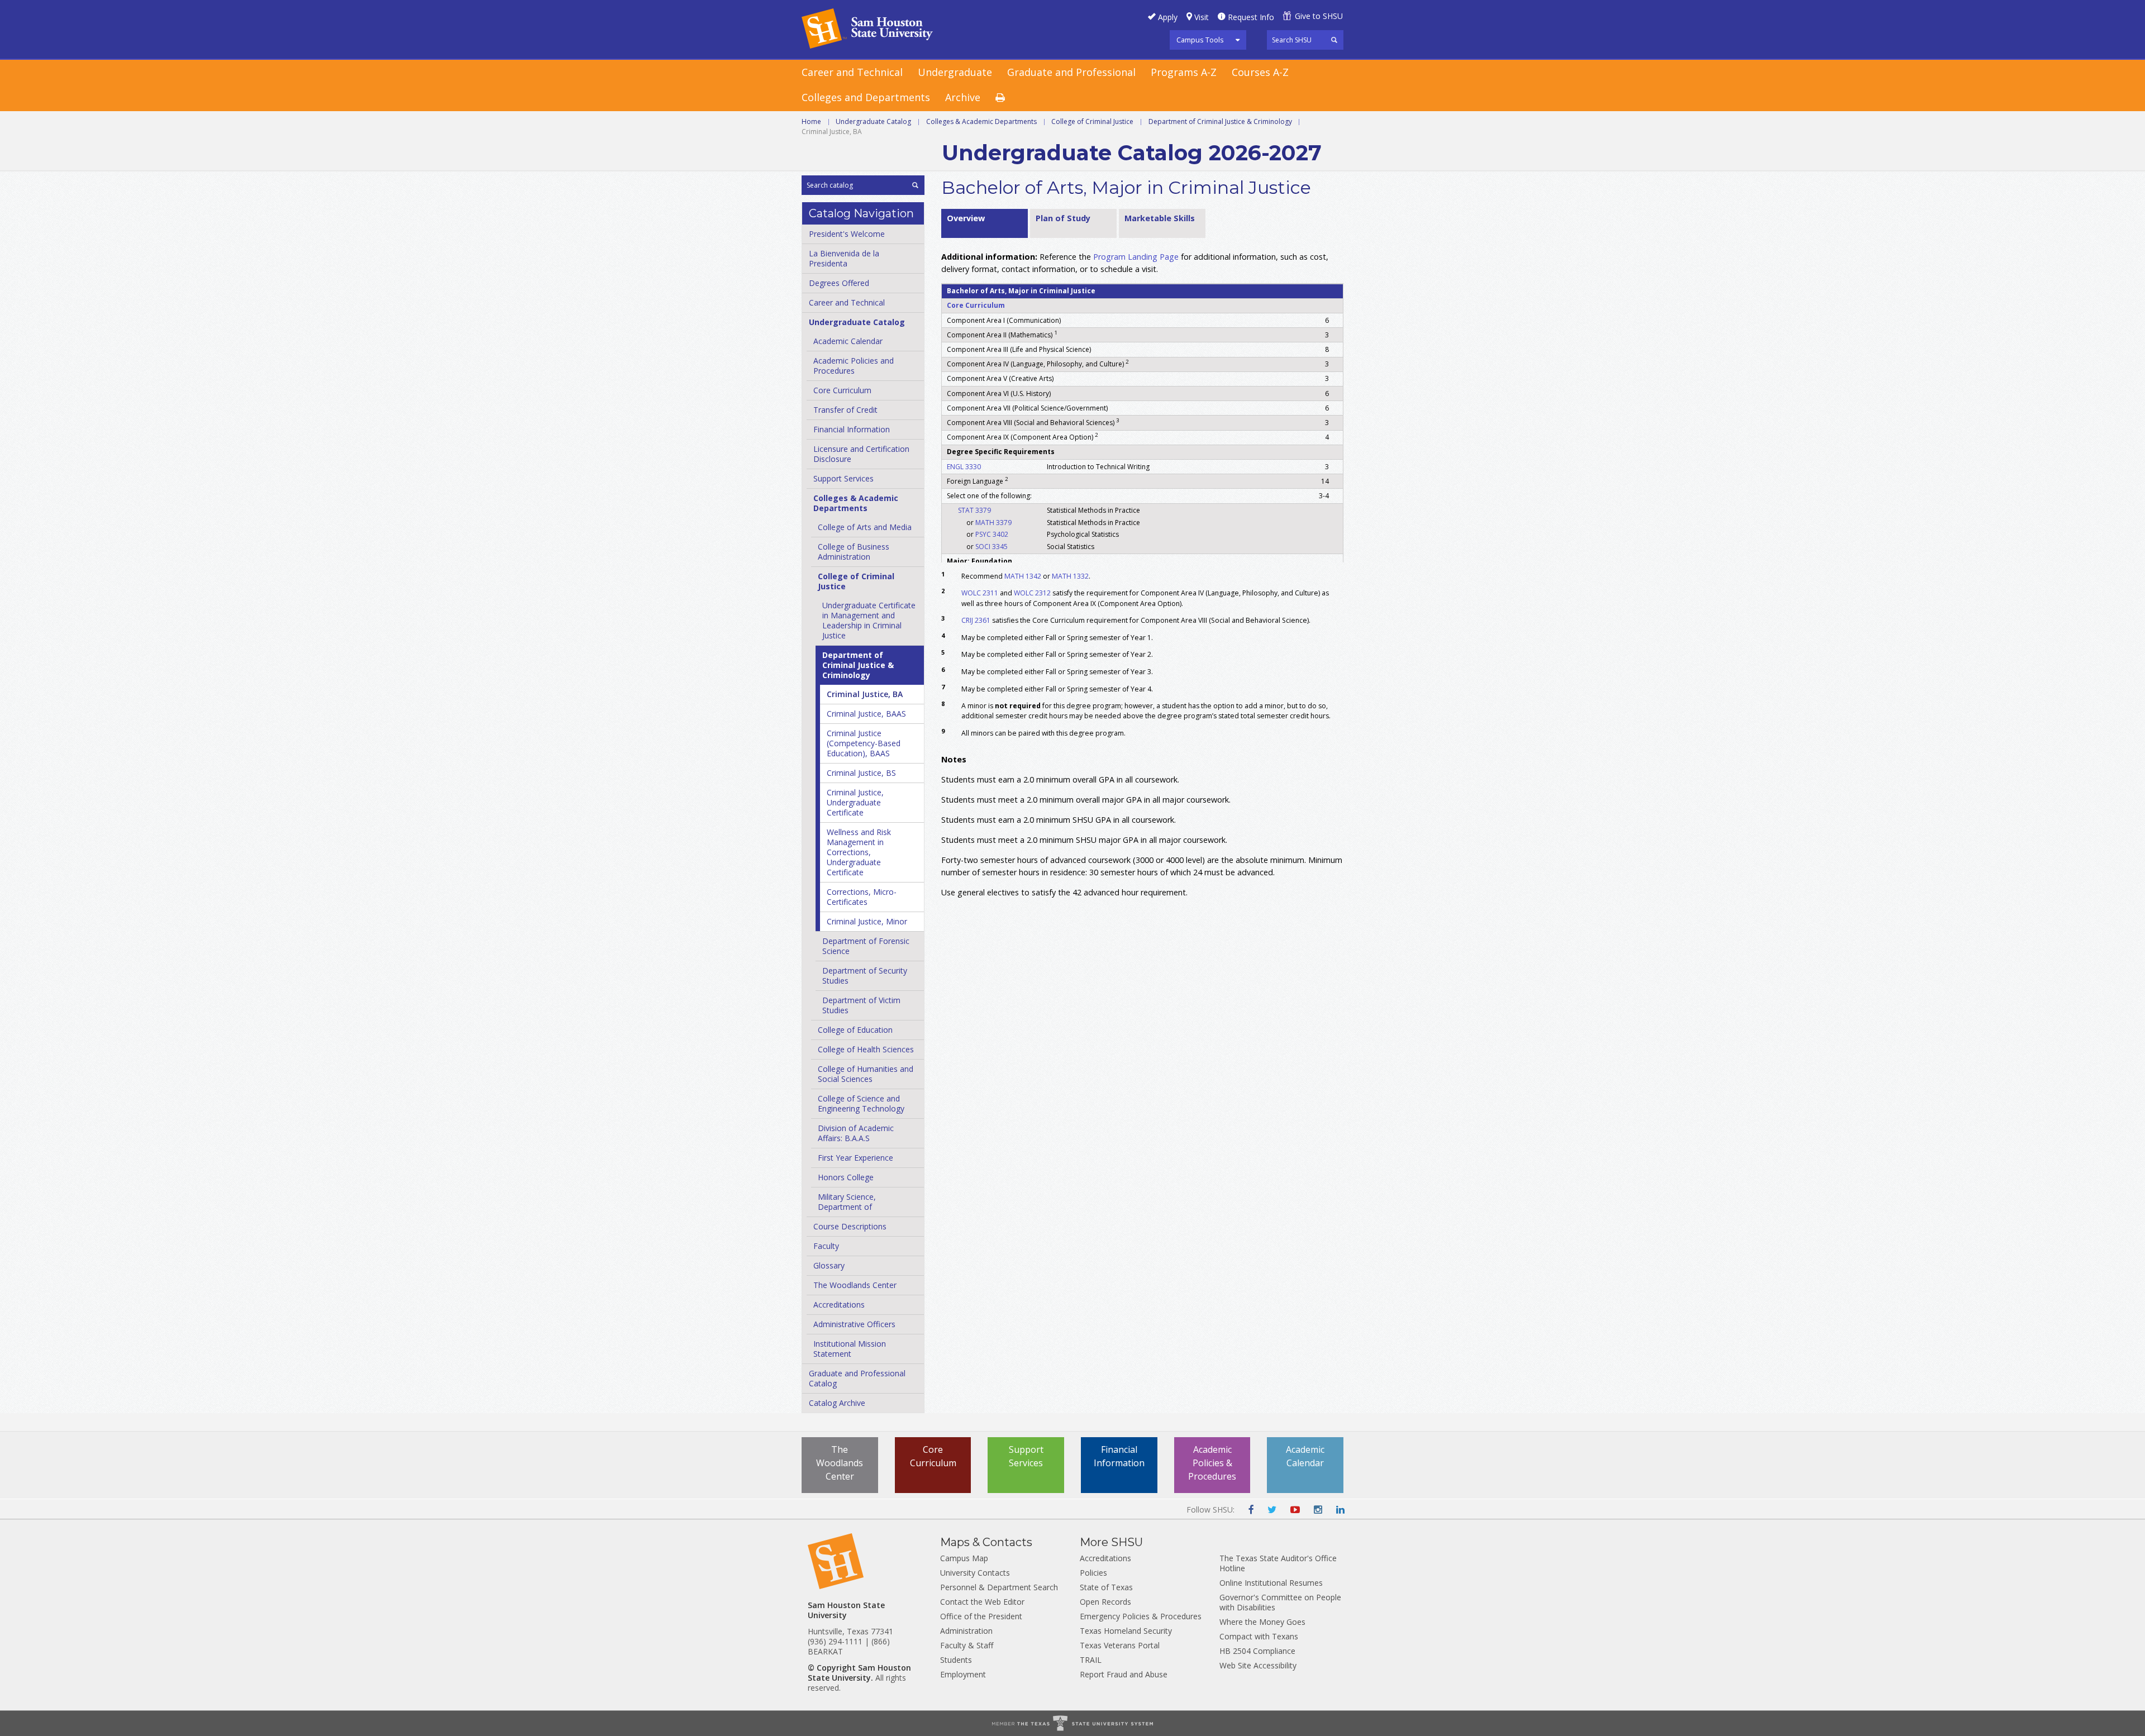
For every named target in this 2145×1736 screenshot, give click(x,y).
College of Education (855, 1030)
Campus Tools (1200, 40)
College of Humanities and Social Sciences (866, 1074)
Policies (1093, 1573)
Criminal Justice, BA (865, 694)
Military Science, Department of (847, 1202)
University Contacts (975, 1573)
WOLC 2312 (1032, 593)
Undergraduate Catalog (873, 121)
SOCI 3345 (992, 547)
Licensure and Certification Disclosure (861, 454)
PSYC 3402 (992, 534)
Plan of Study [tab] (1063, 218)
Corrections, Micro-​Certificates (862, 897)
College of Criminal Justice (1092, 121)
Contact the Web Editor (982, 1602)
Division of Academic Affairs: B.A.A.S (856, 1133)
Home (811, 121)
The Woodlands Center (855, 1285)
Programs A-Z (1184, 72)
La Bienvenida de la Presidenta (844, 258)
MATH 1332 (1070, 576)
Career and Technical (852, 72)
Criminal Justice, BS (861, 773)
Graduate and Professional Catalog (857, 1378)
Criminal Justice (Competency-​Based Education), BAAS (864, 743)
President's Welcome (847, 234)
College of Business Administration (854, 552)
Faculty (826, 1246)
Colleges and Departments (866, 97)
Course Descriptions (850, 1226)
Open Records (1105, 1602)
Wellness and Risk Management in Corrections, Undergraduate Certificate (859, 852)
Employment (963, 1674)
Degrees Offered (839, 283)
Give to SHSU (1319, 16)
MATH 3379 (993, 523)
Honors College (846, 1177)
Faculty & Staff (967, 1645)
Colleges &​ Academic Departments (856, 503)
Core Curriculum (842, 390)
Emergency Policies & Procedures (1141, 1616)
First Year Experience (855, 1158)
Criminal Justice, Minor (867, 921)
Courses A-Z (1260, 72)
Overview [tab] (966, 218)
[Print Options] (1008, 98)
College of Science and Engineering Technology (861, 1103)
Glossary (829, 1265)
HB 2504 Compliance (1257, 1651)
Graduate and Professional (1071, 72)
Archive (963, 97)
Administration (966, 1631)
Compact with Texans (1259, 1636)
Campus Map (964, 1558)
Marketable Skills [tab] (1160, 218)
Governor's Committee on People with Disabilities (1280, 1602)
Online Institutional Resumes (1271, 1583)
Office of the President (981, 1616)
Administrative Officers (854, 1324)
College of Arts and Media (865, 527)
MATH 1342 (1023, 576)
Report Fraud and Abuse (1124, 1674)
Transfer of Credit (845, 410)
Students (956, 1660)
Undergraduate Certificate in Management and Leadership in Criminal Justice (869, 620)
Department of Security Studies (865, 976)
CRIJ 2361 (976, 620)
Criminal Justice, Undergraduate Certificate (855, 802)
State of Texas (1106, 1587)
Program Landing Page (1136, 257)
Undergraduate (955, 72)
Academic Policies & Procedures (1212, 1463)
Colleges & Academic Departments (981, 121)
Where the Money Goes (1262, 1622)
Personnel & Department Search (999, 1587)
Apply (1168, 17)
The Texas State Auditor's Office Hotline (1278, 1563)
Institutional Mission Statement (850, 1349)
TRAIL (1091, 1660)
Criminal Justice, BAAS (866, 714)
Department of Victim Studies (861, 1005)
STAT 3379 (974, 510)
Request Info (1251, 17)
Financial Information (852, 429)
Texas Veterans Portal (1120, 1645)
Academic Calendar (848, 341)
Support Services (843, 478)
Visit (1202, 17)
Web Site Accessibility (1258, 1665)
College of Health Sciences (866, 1049)
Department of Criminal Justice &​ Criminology (858, 665)
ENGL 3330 (964, 467)
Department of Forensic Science (866, 946)
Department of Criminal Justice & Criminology (1220, 121)
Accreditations (839, 1305)
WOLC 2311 (980, 593)
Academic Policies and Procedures (854, 366)
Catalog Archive (837, 1403)
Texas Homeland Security (1126, 1631)
